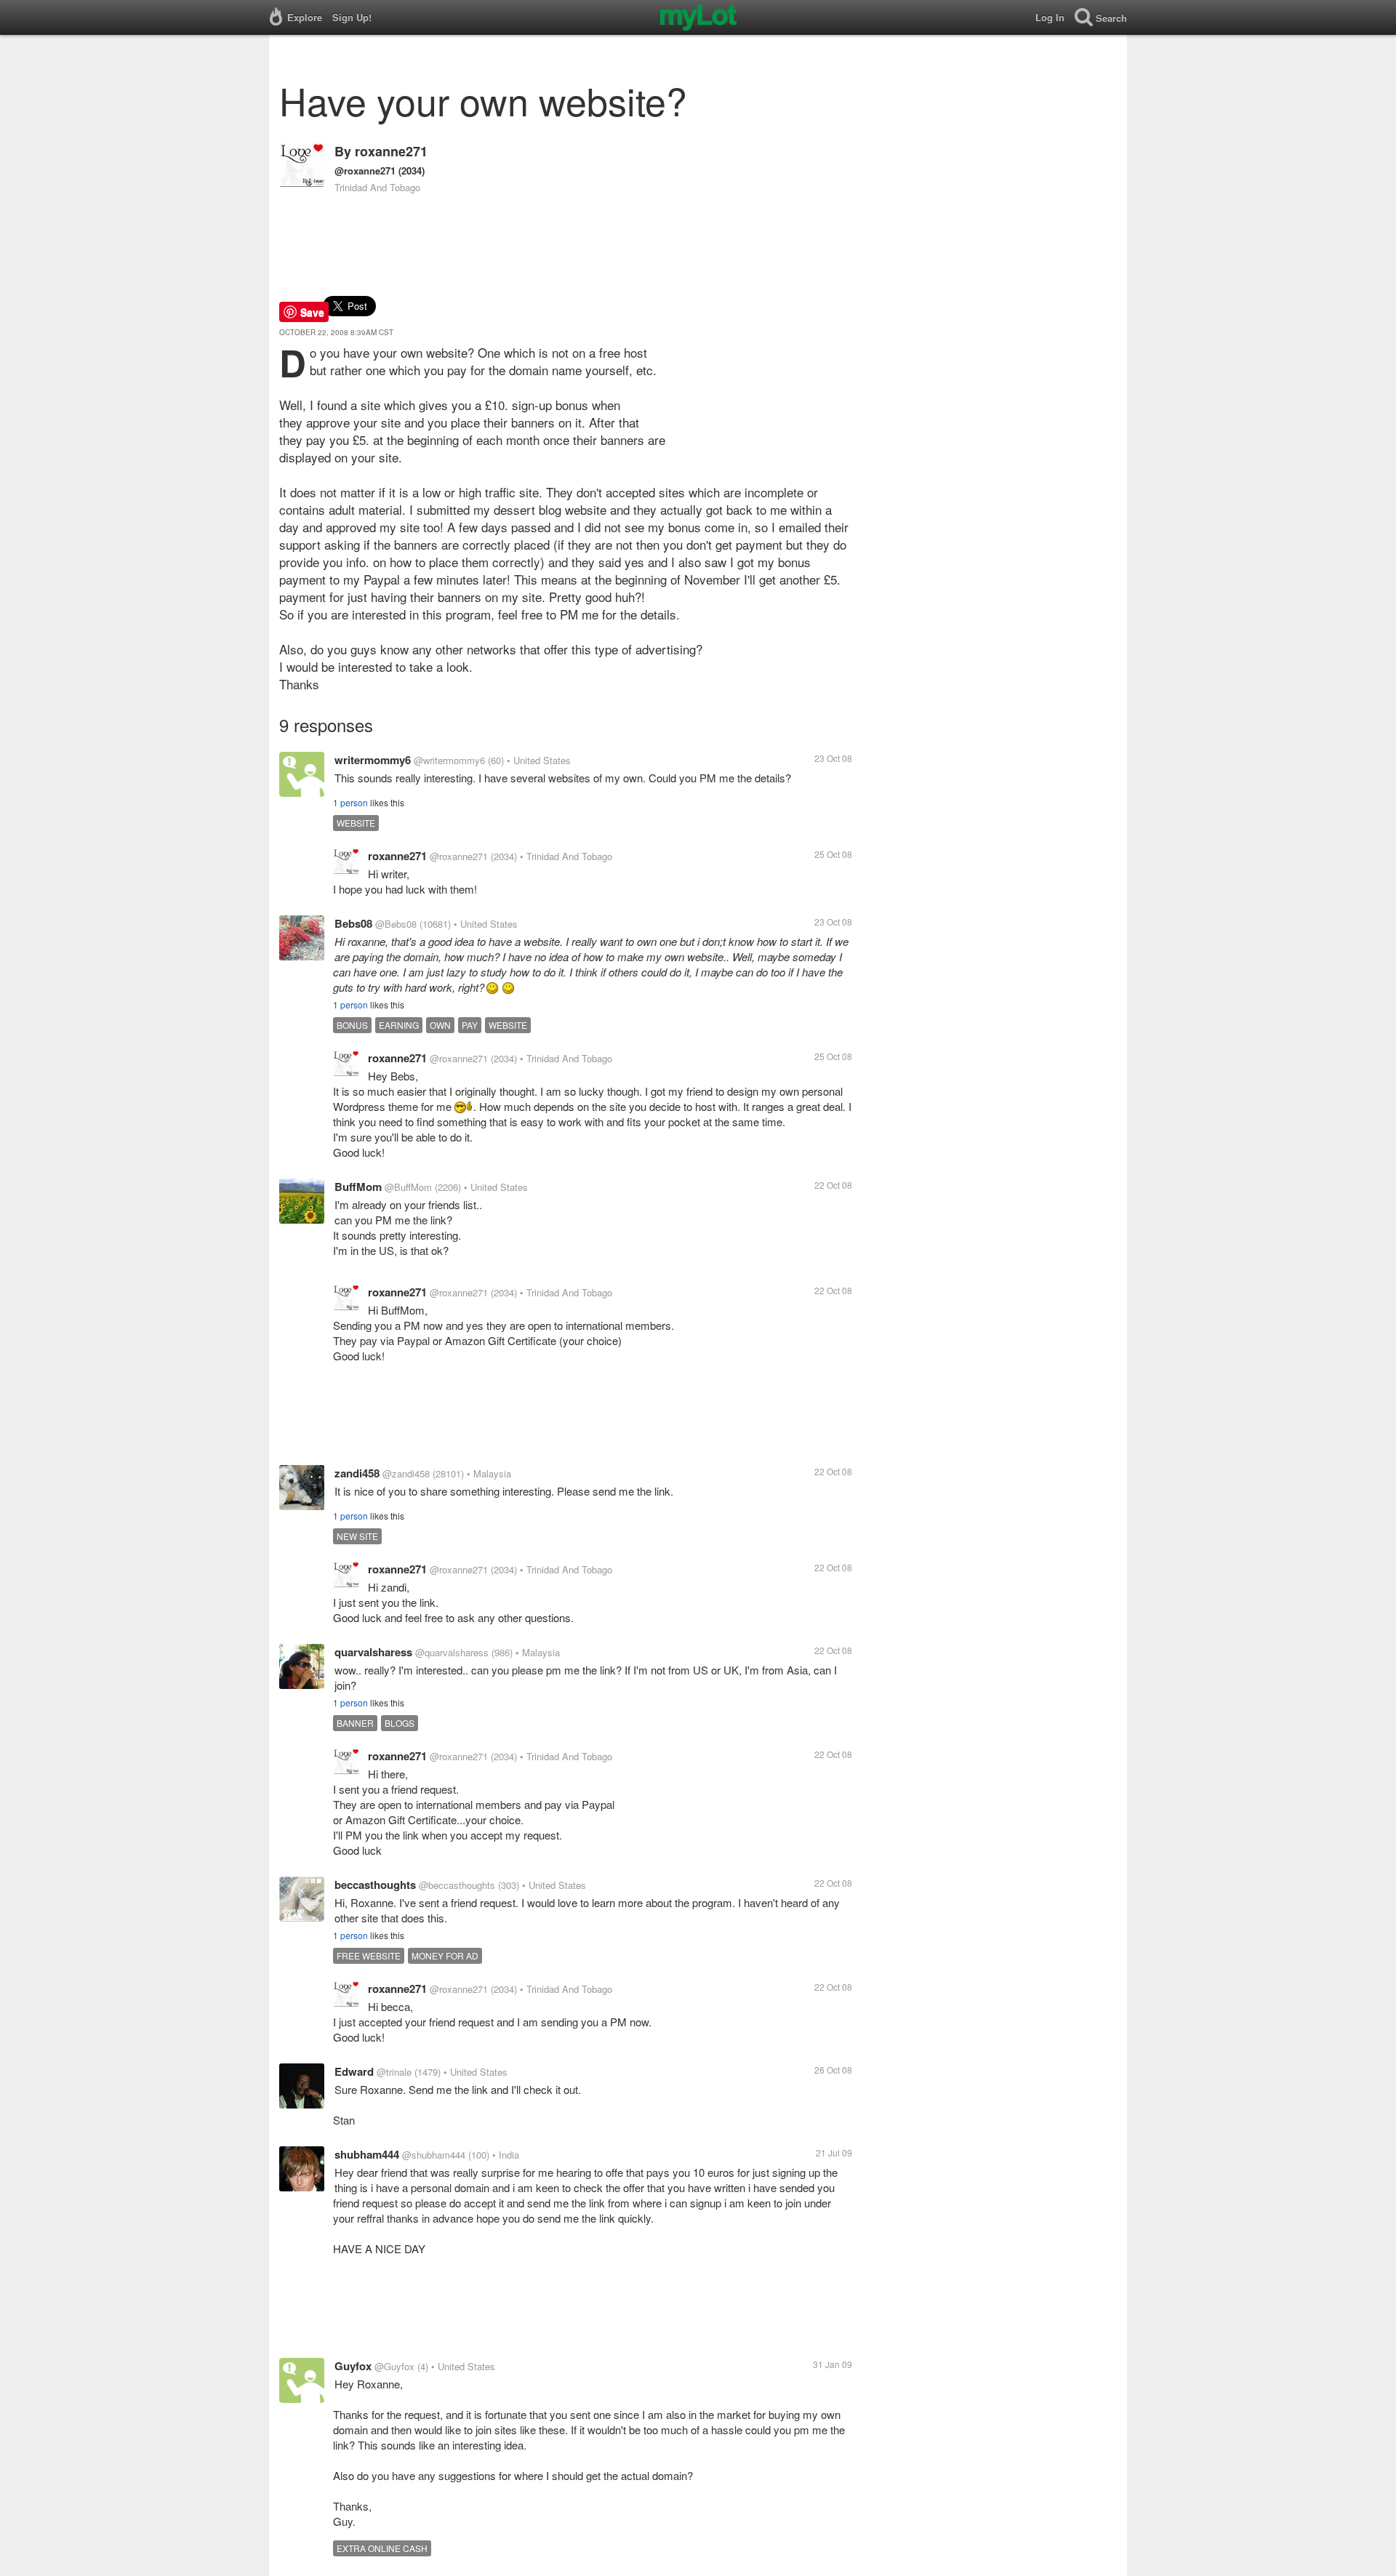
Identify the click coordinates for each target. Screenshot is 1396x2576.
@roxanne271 (365, 170)
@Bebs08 (396, 924)
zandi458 (357, 1473)
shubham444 (367, 2154)
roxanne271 (391, 151)
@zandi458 (406, 1473)
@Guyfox (394, 2366)
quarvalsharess (373, 1652)
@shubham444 (434, 2155)
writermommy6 (373, 760)
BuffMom (358, 1187)
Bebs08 (353, 923)
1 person (350, 802)
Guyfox (353, 2366)
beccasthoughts (375, 1885)
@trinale (394, 2072)
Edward (354, 2071)
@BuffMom (408, 1187)
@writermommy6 (449, 760)
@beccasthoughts (457, 1885)
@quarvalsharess (452, 1652)
